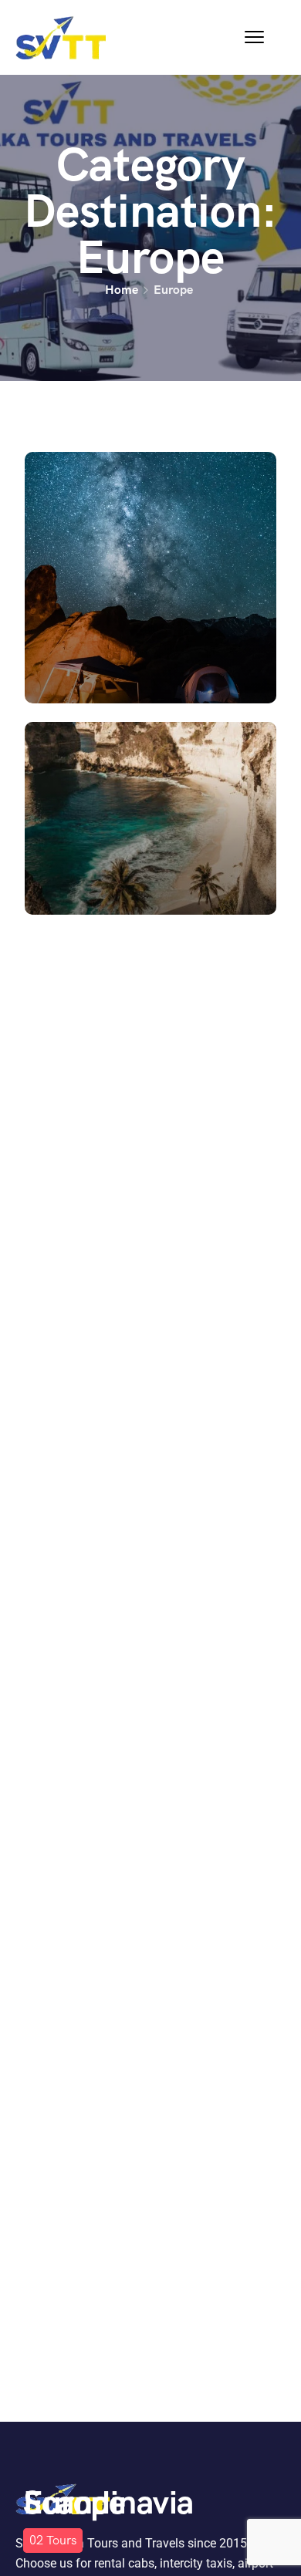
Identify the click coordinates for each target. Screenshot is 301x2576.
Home (122, 290)
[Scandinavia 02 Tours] (150, 818)
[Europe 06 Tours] (150, 578)
